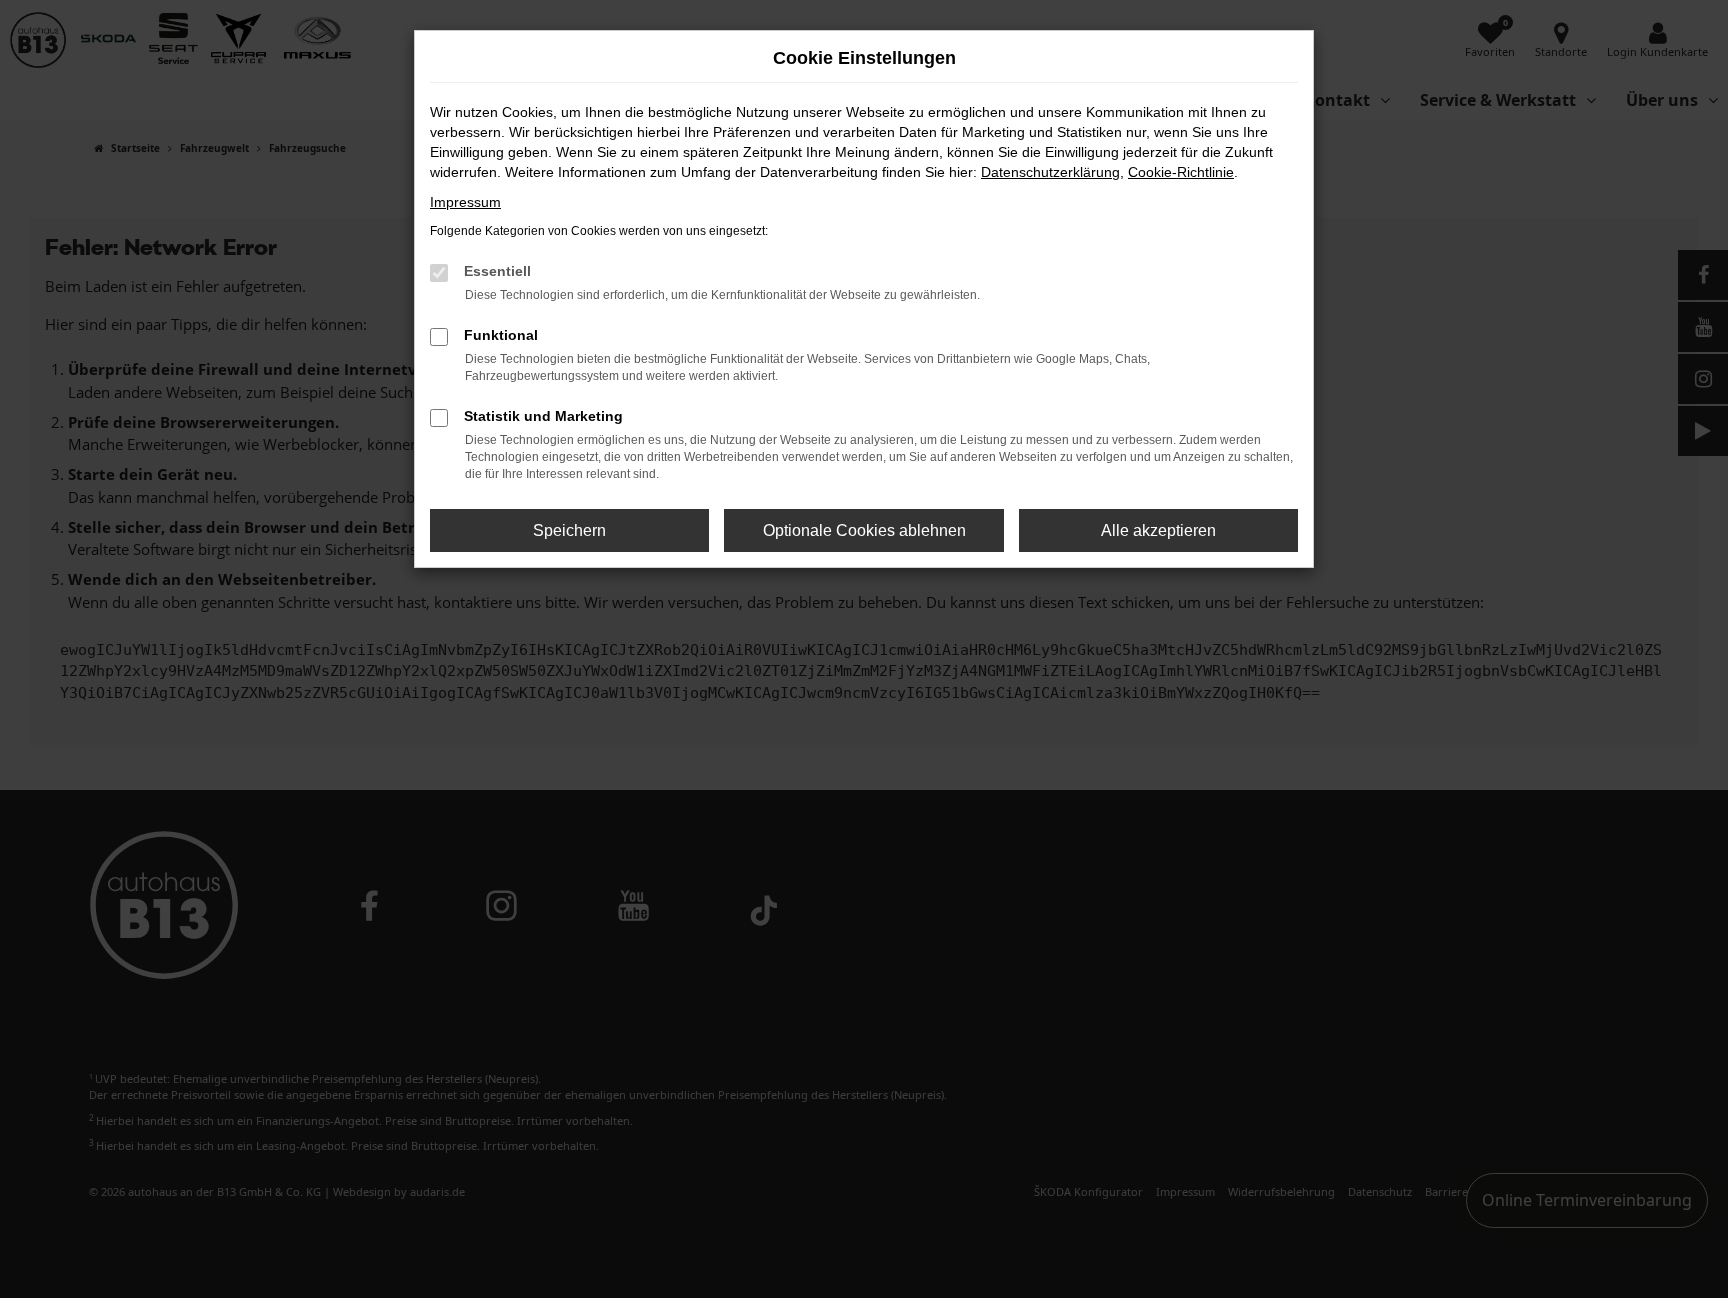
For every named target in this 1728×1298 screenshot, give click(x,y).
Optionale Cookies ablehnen (864, 530)
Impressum (465, 202)
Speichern (569, 530)
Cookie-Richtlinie (1181, 172)
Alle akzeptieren (1158, 530)
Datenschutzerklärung (1050, 172)
